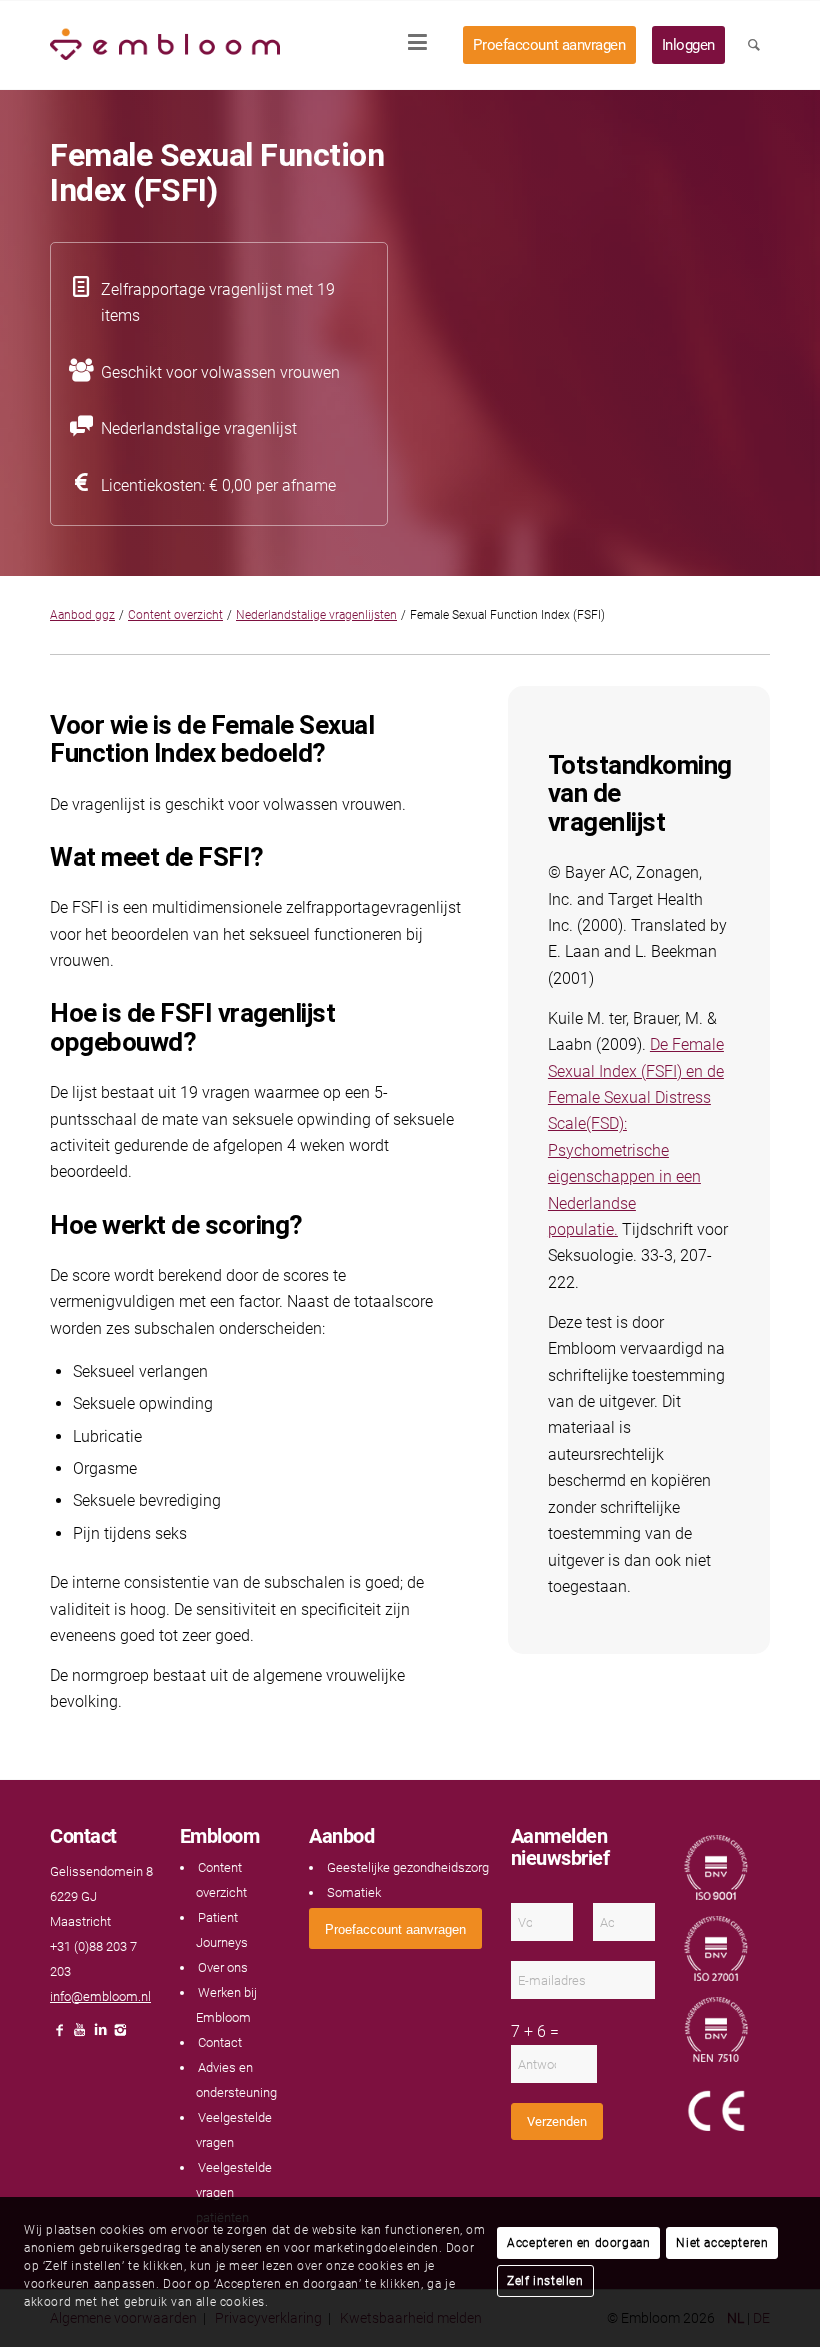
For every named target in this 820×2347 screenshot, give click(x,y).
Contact (220, 2042)
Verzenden (557, 2121)
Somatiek (354, 1892)
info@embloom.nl (100, 1996)
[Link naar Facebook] (60, 2035)
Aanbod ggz (82, 615)
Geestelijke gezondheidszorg (408, 1867)
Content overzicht (175, 615)
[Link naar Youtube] (80, 2035)
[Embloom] (165, 45)
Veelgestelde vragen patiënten (233, 2192)
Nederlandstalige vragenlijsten (316, 615)
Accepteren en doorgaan (578, 2243)
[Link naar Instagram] (120, 2035)
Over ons (223, 1967)
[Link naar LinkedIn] (100, 2035)
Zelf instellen (545, 2281)
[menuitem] (424, 45)
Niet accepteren (722, 2243)
